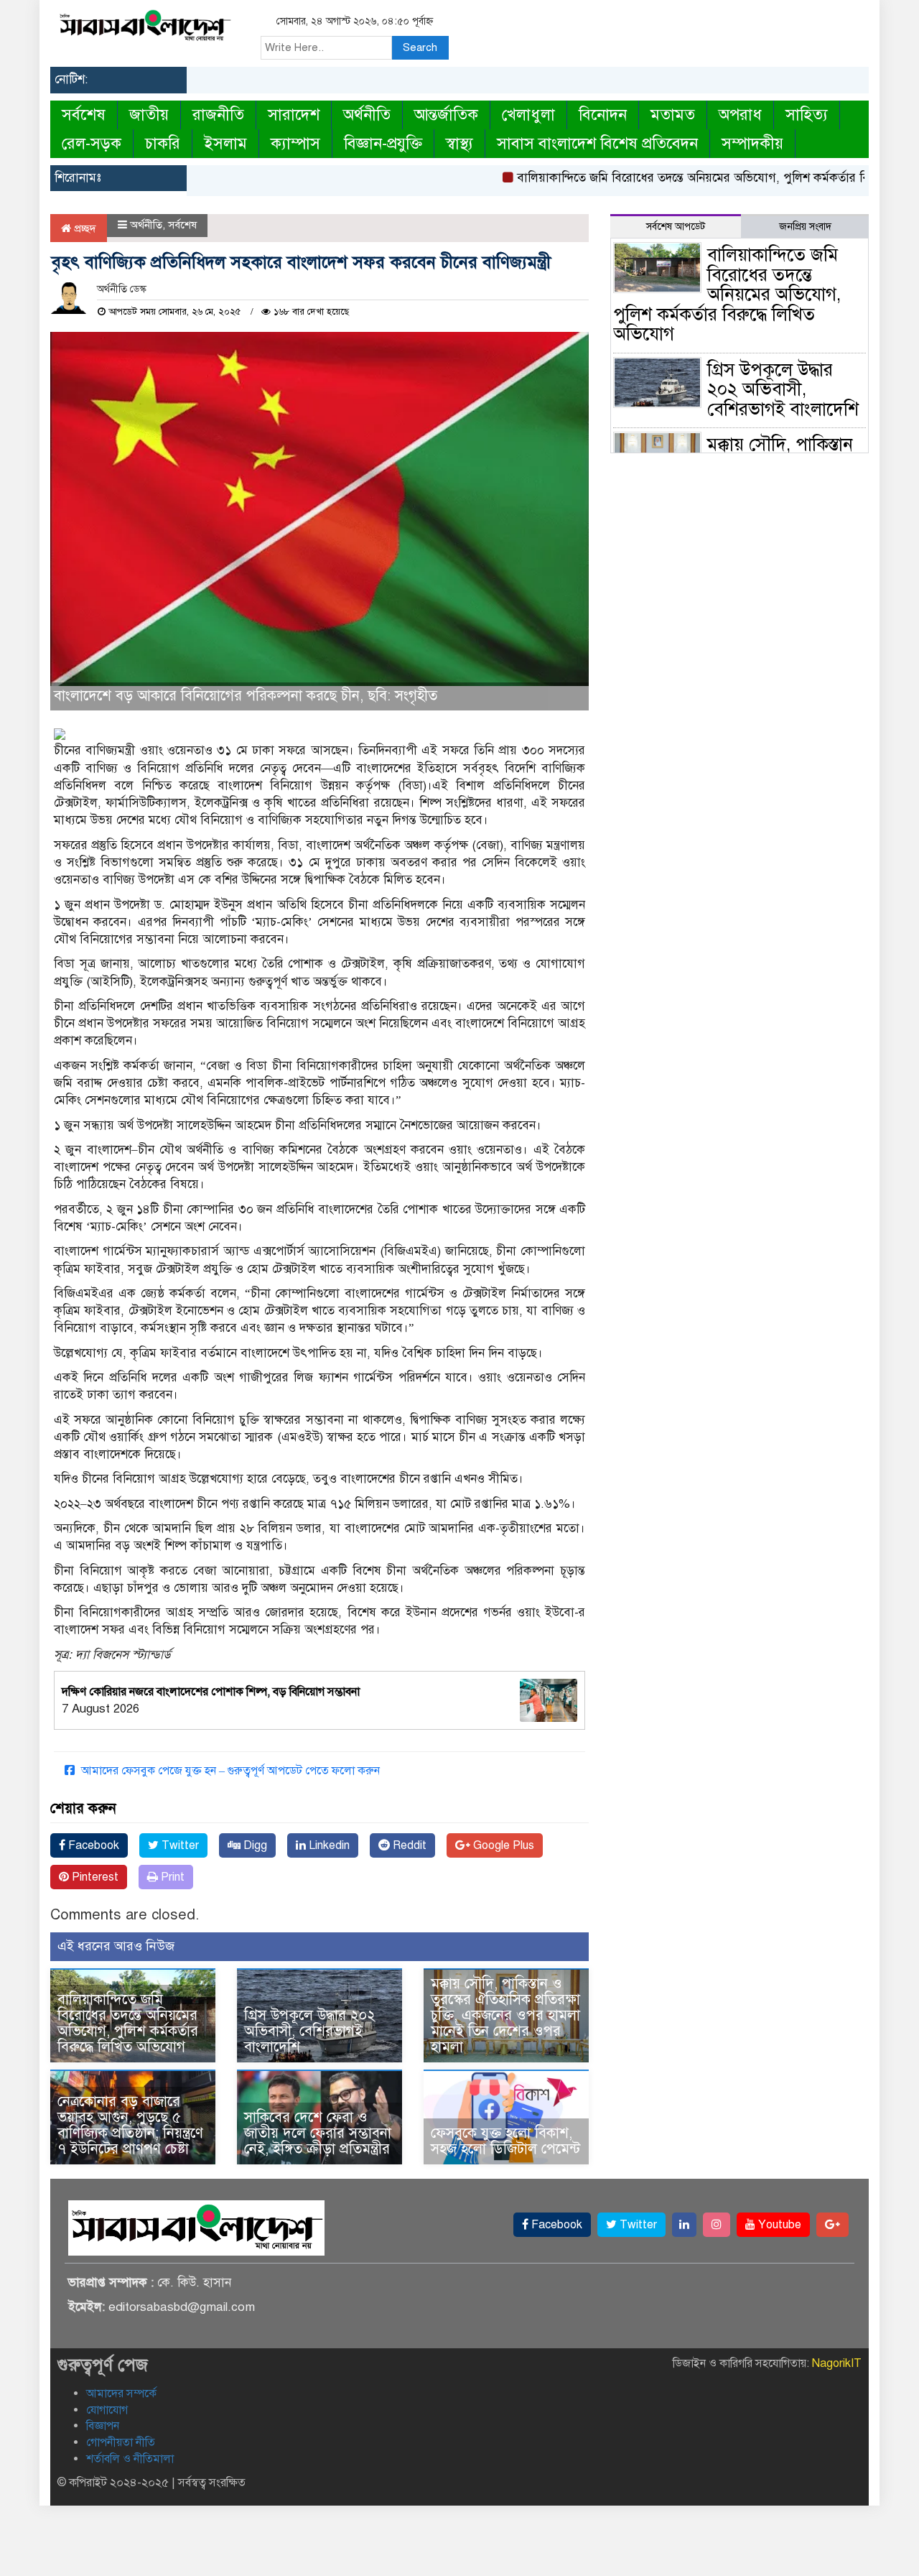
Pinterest (94, 1877)
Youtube (778, 2225)
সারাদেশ (294, 115)
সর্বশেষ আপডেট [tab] (676, 227)
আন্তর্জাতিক (446, 115)
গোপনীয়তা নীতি (121, 2442)
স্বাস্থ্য (459, 143)
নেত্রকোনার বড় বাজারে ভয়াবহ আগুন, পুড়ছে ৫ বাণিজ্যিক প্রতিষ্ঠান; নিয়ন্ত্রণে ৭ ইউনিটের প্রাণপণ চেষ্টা (130, 2125)
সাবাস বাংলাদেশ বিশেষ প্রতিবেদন (597, 143)
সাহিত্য (807, 115)
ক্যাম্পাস (295, 143)
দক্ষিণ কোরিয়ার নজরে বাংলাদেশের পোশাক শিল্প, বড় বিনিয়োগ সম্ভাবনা (211, 1692)
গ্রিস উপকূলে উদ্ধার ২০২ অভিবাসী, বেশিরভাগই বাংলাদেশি (310, 2031)
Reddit (408, 1845)
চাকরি (163, 143)
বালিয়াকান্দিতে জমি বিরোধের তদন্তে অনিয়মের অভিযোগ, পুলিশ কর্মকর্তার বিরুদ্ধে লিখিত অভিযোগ (128, 2023)
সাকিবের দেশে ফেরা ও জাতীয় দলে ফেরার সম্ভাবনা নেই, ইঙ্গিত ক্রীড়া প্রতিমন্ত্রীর (318, 2133)
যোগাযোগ (107, 2410)
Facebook (92, 1845)
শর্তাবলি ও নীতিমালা (130, 2459)
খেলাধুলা (528, 115)
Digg (254, 1845)
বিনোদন (603, 115)
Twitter (179, 1845)
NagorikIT (837, 2363)
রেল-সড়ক (92, 143)
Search (420, 47)
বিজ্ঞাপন (103, 2426)
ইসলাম (225, 143)
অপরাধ (740, 115)
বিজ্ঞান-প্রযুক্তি (383, 143)
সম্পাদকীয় (752, 143)
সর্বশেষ (84, 115)
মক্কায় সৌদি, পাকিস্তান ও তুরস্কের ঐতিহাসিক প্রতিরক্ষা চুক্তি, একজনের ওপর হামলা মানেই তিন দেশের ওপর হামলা (505, 2015)
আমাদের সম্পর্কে (121, 2394)
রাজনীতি (218, 115)
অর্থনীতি (367, 115)
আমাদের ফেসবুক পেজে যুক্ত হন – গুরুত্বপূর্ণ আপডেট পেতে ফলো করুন (229, 1771)
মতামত (673, 115)
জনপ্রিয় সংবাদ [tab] (805, 227)
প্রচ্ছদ (84, 228)
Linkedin (328, 1845)
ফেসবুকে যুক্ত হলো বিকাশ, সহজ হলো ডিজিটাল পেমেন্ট (505, 2141)
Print (171, 1877)
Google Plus (502, 1845)
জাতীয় (149, 115)
